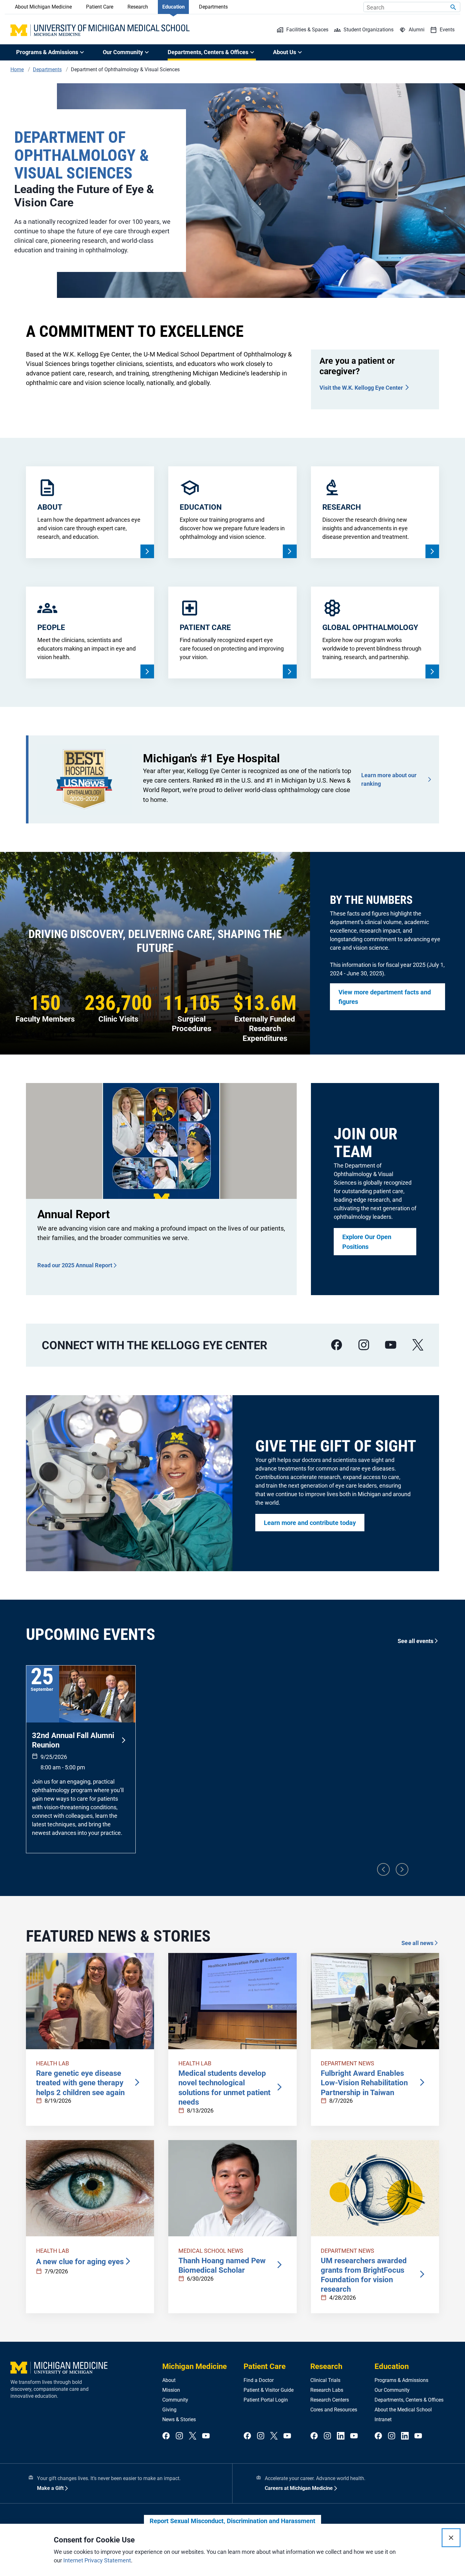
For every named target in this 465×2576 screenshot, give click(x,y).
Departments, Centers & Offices (409, 2400)
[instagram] (364, 1345)
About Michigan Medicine (43, 7)
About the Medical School (403, 2410)
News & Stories (179, 2419)
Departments (213, 7)
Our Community (392, 2390)
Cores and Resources (334, 2410)
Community (175, 2400)
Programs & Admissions (401, 2380)
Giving (169, 2410)
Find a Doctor (259, 2380)
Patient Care (100, 7)
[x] (418, 1345)
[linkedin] (341, 2436)
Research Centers (330, 2400)
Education (174, 7)
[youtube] (391, 1345)
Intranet (383, 2419)
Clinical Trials (325, 2380)
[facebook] (337, 1345)
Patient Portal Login (266, 2400)
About (169, 2380)
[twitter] (193, 2436)
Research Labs (327, 2390)
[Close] (451, 2538)
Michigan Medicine (195, 2366)
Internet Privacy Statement (97, 2560)
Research (138, 7)
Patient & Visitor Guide (269, 2390)
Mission (171, 2390)
